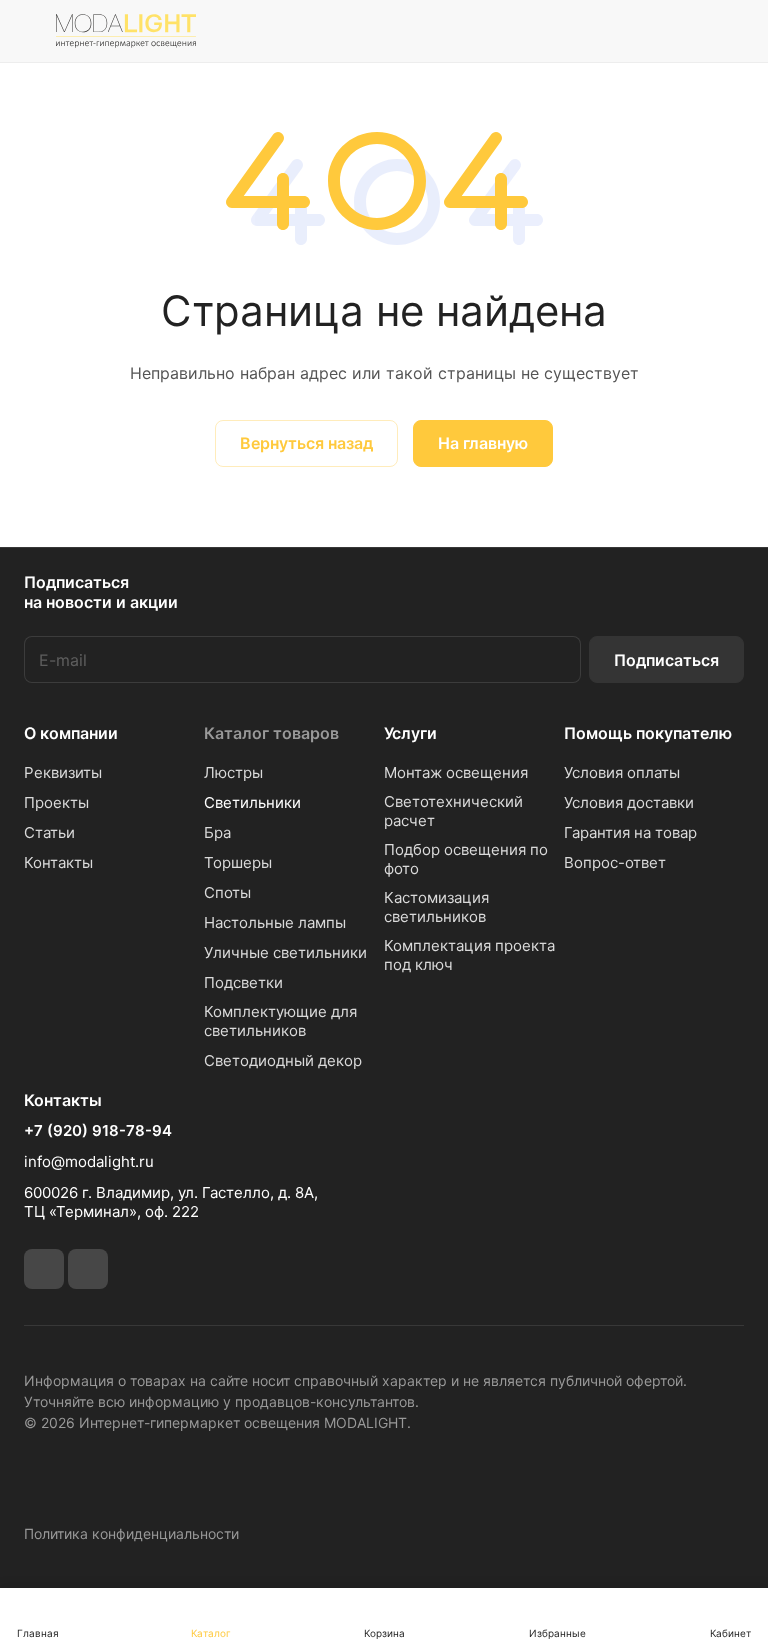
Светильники (252, 802)
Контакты (58, 862)
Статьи (49, 832)
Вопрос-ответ (615, 862)
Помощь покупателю (648, 733)
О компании (71, 733)
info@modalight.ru (89, 1161)
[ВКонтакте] (44, 1269)
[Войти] (577, 31)
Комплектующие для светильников (280, 1021)
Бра (217, 832)
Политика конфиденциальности (131, 1533)
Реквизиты (63, 772)
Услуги (410, 733)
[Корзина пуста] (730, 31)
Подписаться (666, 660)
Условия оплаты (622, 772)
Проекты (56, 802)
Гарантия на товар (630, 832)
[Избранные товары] (679, 31)
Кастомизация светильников (436, 907)
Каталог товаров (271, 733)
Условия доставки (629, 802)
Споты (227, 892)
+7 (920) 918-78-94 (98, 1131)
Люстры (233, 772)
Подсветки (243, 982)
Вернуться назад (306, 443)
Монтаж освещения (456, 772)
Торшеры (238, 862)
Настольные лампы (275, 922)
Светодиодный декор (283, 1060)
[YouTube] (88, 1269)
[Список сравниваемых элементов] (628, 31)
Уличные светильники (285, 952)
